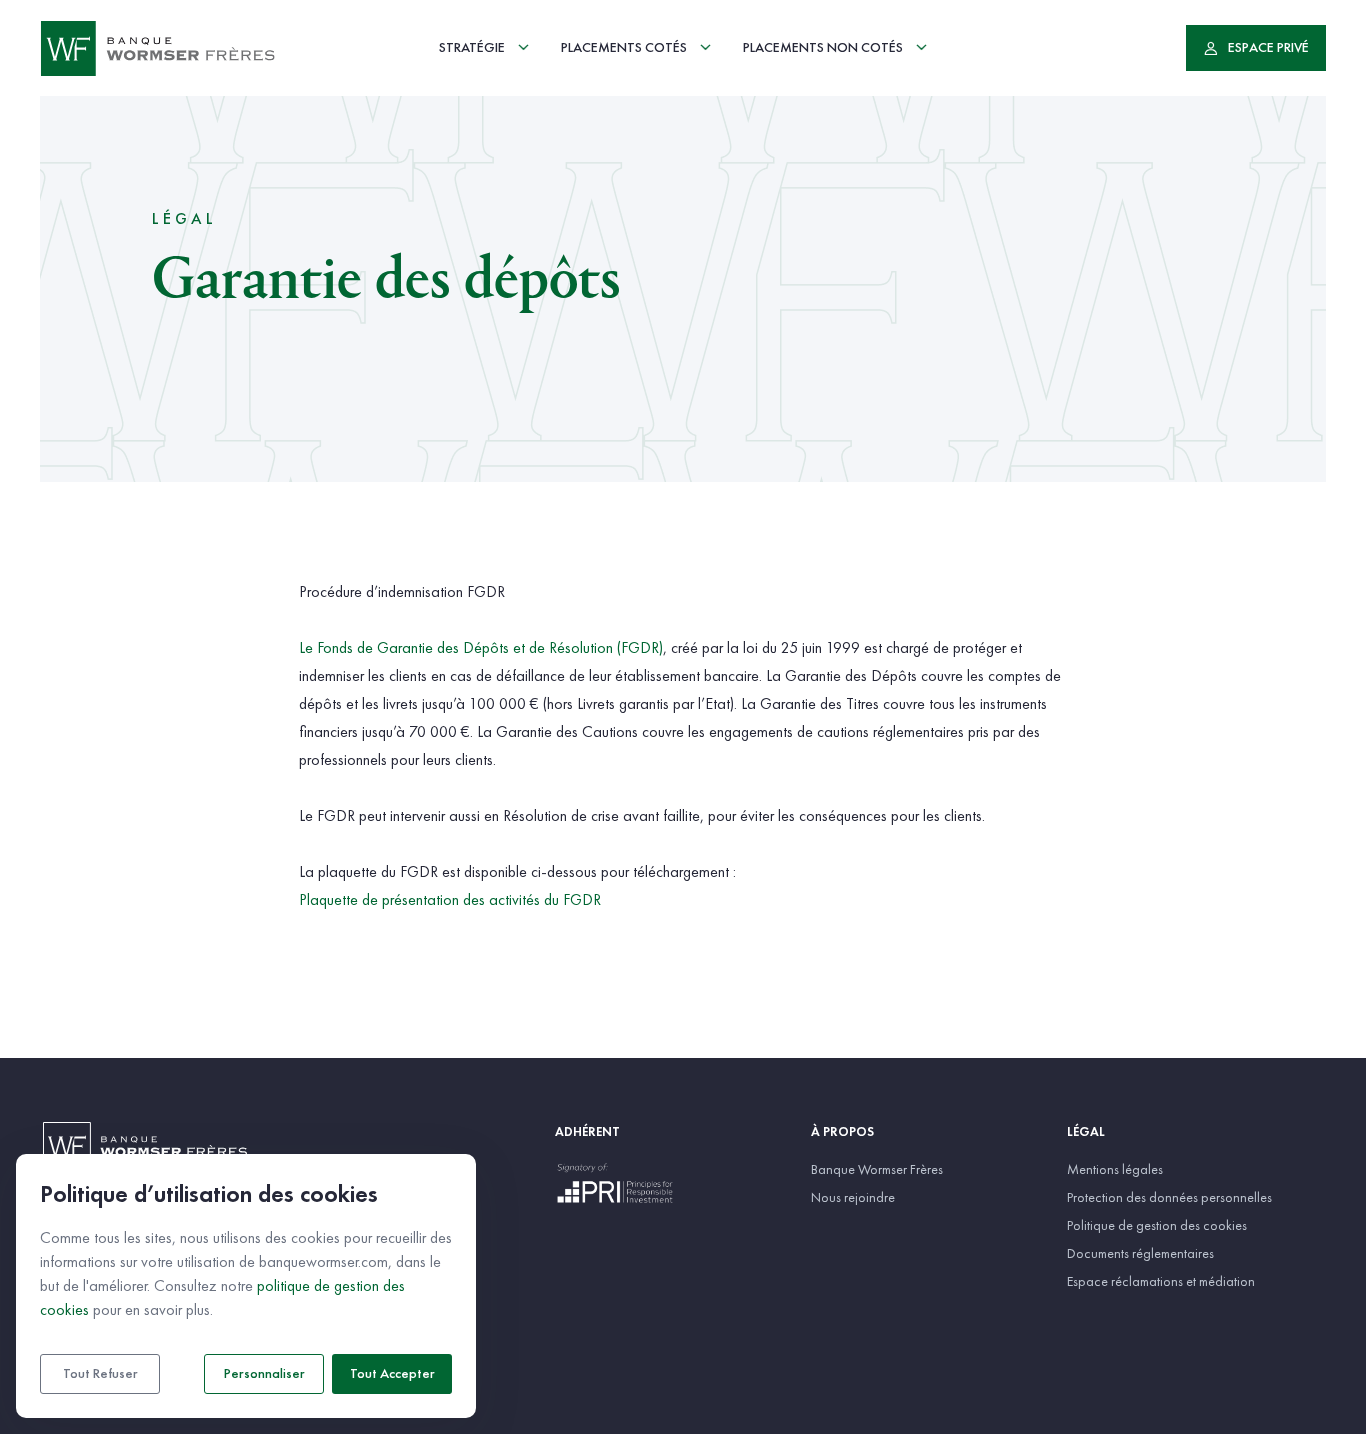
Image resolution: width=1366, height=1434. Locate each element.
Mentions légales (1115, 1169)
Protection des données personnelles (1169, 1197)
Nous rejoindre (853, 1197)
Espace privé (1268, 48)
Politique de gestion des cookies (1157, 1225)
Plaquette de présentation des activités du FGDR (450, 899)
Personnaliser (264, 1374)
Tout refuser (100, 1374)
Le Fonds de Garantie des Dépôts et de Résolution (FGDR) (481, 647)
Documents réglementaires (1140, 1253)
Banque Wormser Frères (877, 1169)
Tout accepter (392, 1374)
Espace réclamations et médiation (1161, 1281)
